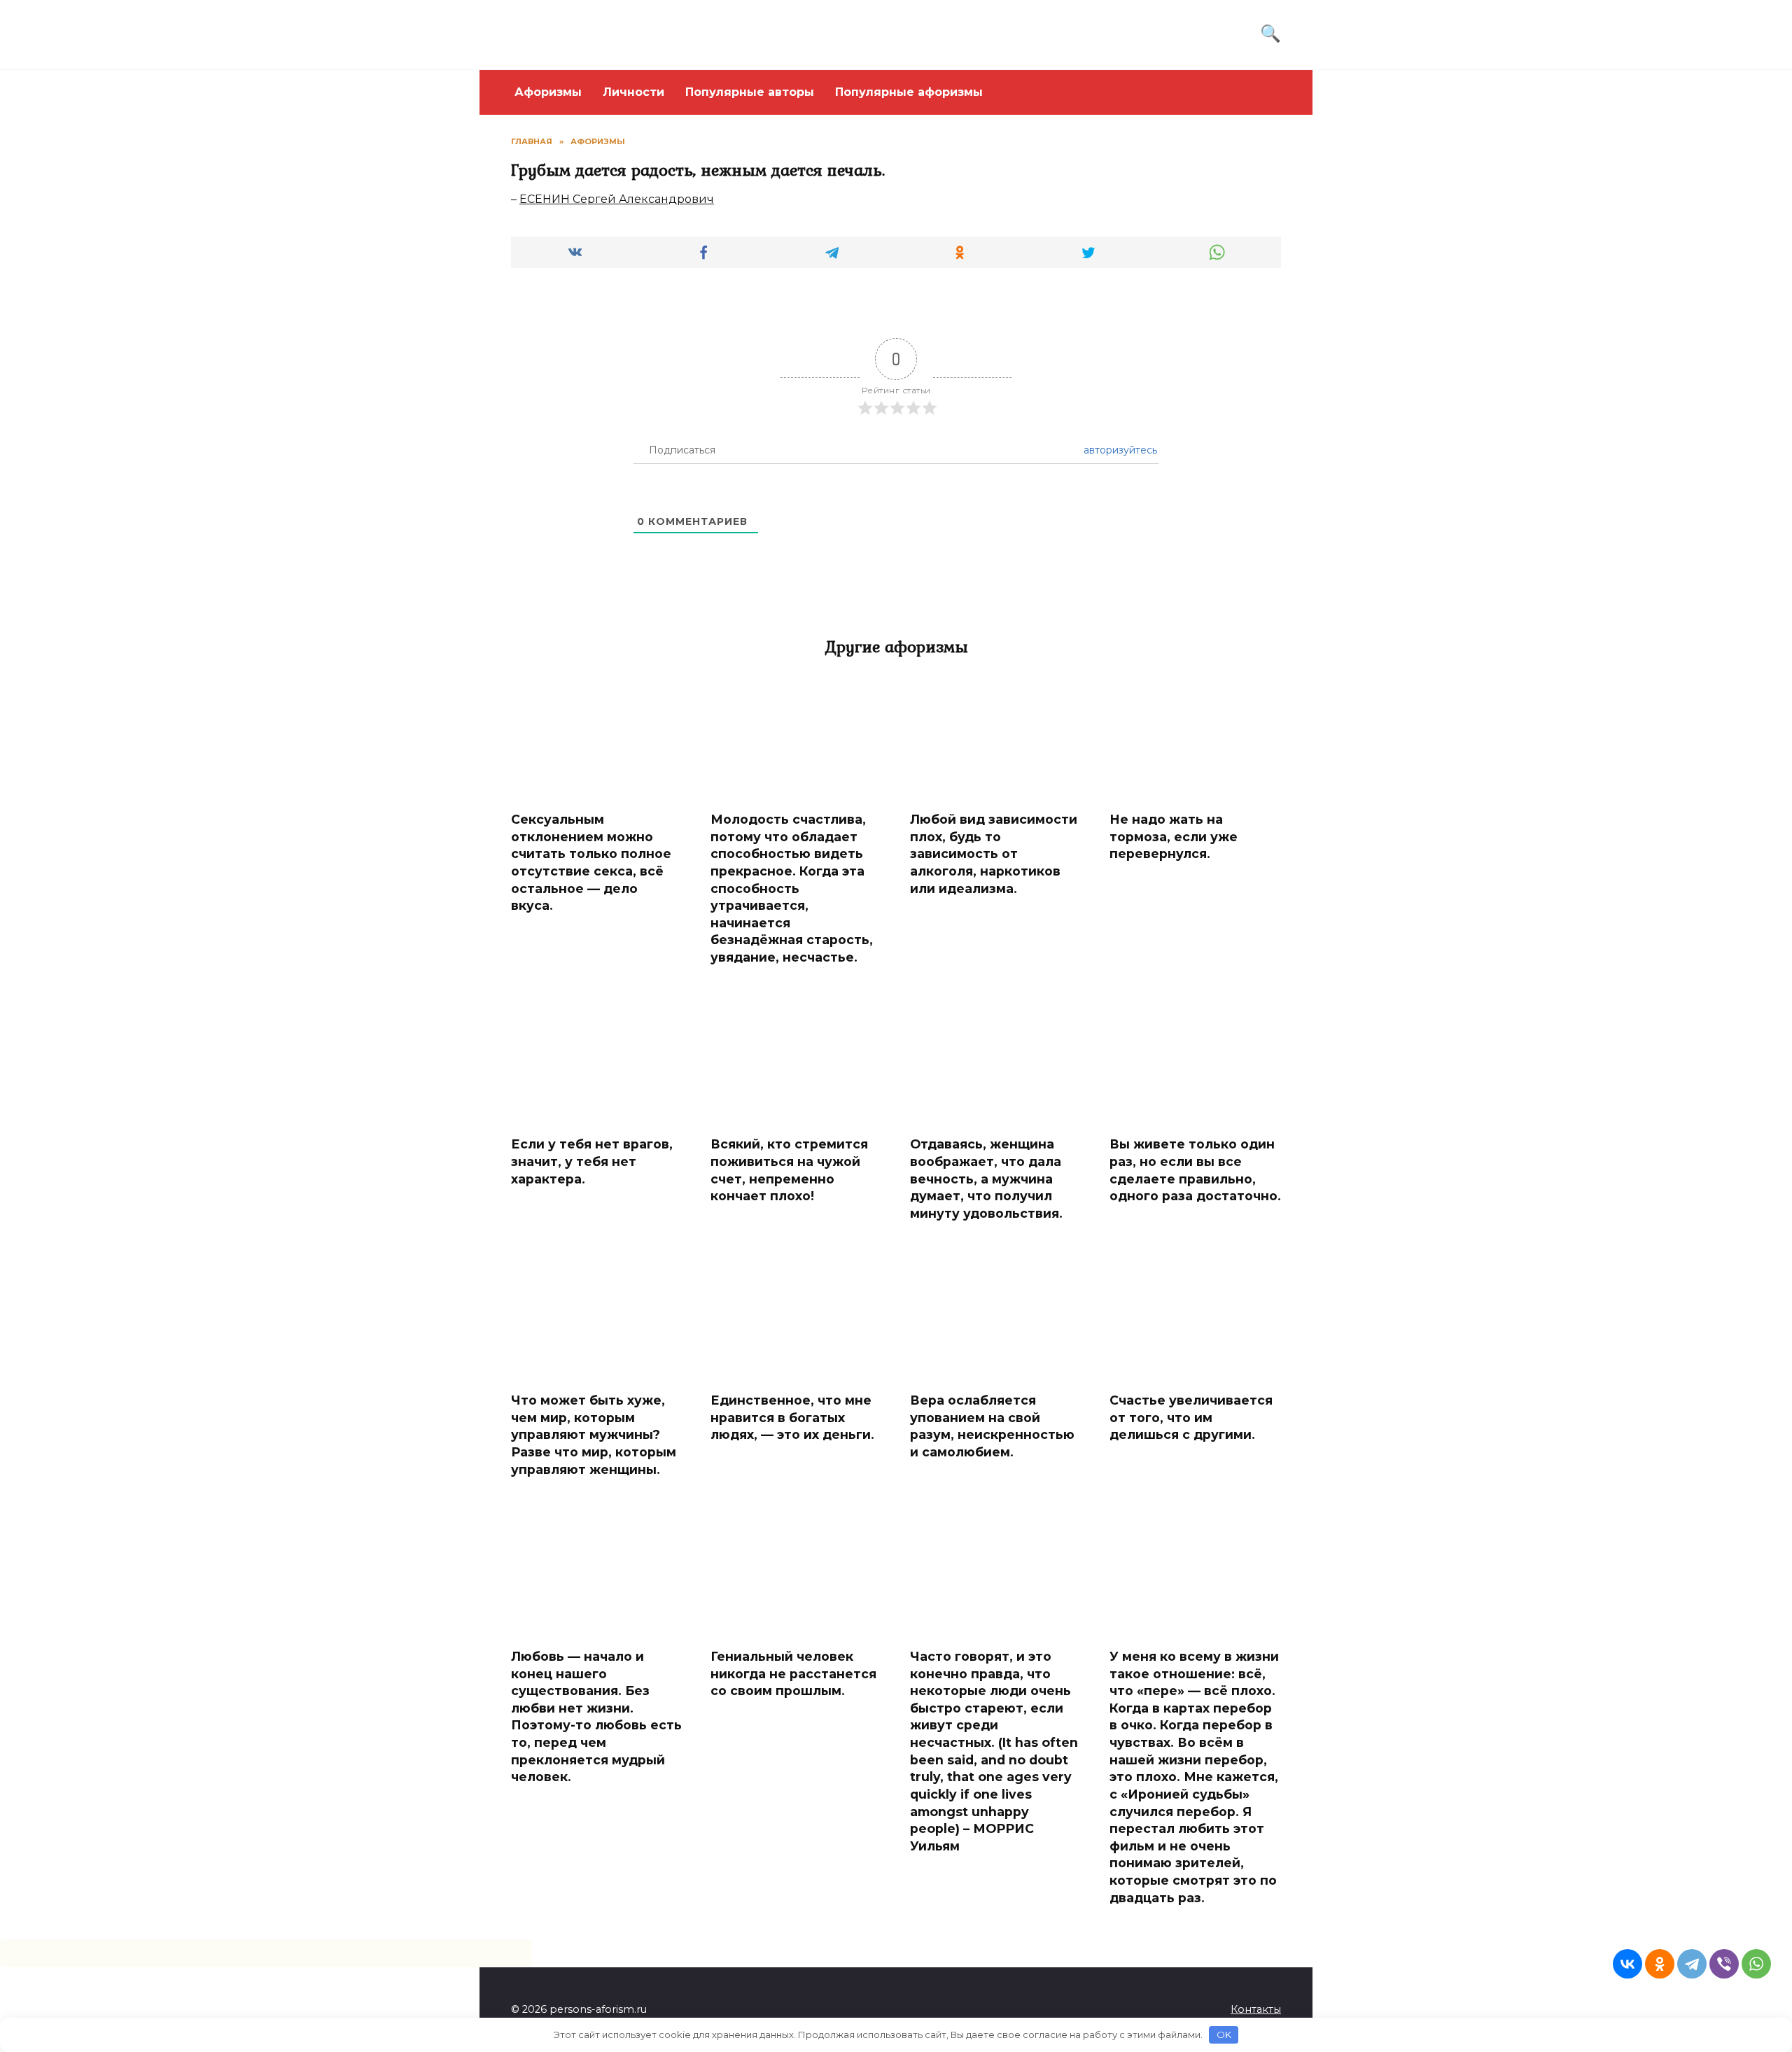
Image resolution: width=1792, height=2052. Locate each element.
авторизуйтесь (1119, 450)
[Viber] (1724, 1964)
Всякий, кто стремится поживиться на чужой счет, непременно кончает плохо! (789, 1170)
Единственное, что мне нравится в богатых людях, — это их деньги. (792, 1417)
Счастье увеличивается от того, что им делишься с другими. (1191, 1417)
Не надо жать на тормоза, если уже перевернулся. (1174, 836)
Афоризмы (548, 92)
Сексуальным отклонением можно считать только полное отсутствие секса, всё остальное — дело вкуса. (591, 862)
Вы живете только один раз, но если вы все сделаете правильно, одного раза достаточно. (1195, 1170)
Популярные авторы (750, 92)
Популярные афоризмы (909, 92)
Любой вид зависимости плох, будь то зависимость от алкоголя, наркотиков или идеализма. (994, 854)
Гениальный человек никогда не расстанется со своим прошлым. (793, 1673)
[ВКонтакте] (1627, 1964)
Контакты (1256, 2009)
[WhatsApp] (1756, 1964)
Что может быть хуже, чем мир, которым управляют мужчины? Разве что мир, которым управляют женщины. (594, 1435)
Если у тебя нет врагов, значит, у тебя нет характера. (592, 1161)
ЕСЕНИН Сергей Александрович (617, 199)
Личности (633, 92)
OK (1224, 2035)
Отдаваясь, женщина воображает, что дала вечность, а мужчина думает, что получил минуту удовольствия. (986, 1179)
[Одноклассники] (1660, 1964)
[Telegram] (1692, 1964)
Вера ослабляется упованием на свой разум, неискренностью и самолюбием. (992, 1426)
